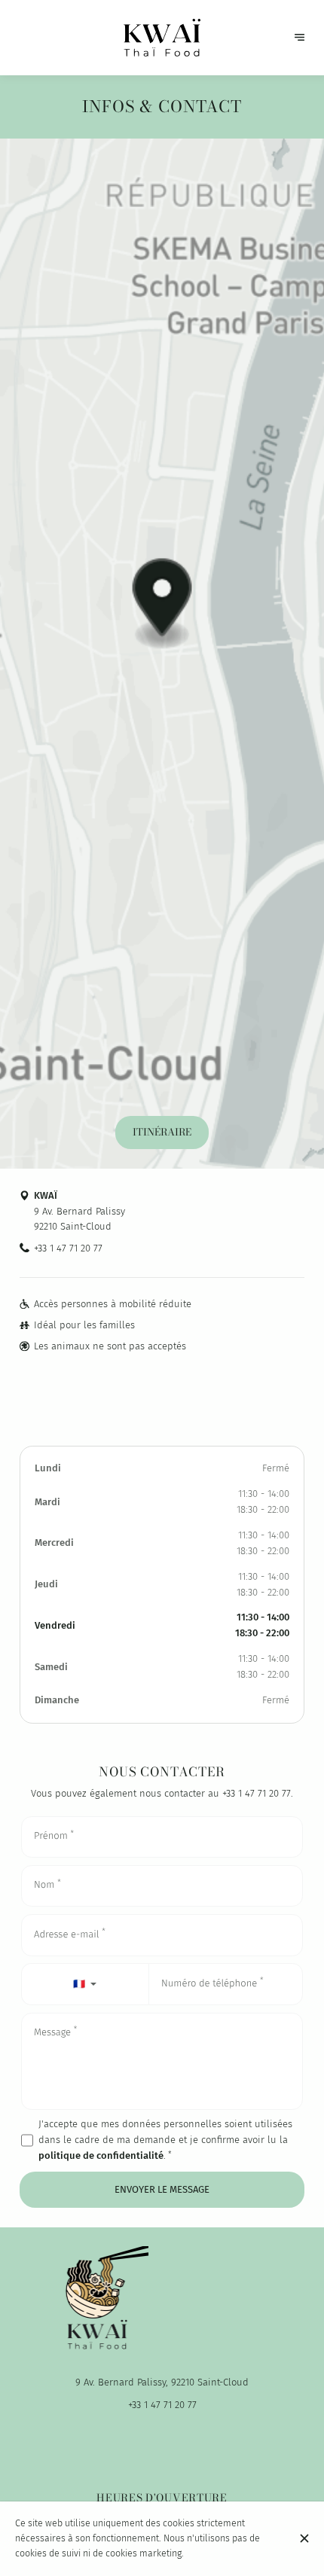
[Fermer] (305, 2538)
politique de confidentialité (101, 2155)
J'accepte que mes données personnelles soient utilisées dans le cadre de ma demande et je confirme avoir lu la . (165, 2140)
